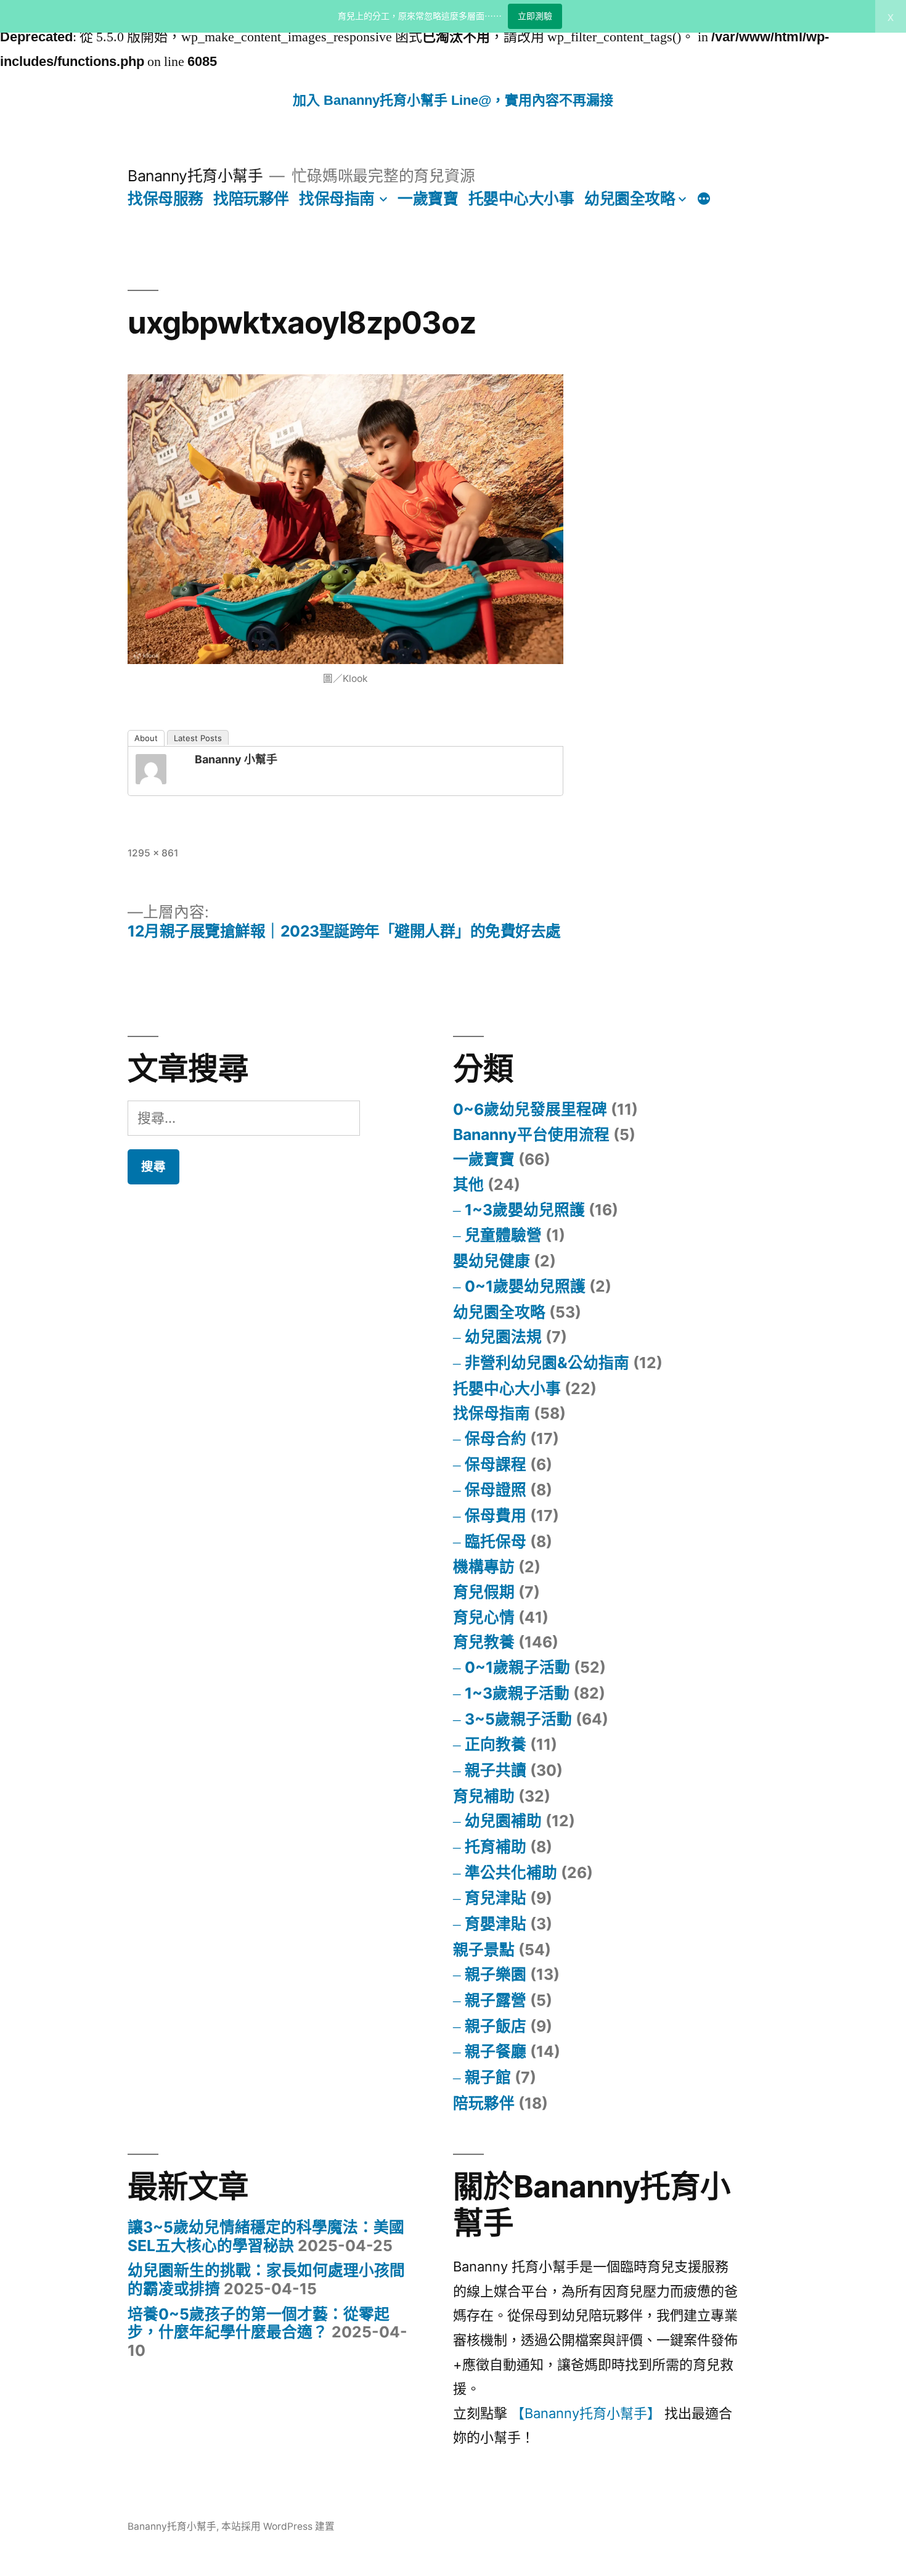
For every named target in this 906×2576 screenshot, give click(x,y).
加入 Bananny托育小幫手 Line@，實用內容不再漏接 (453, 100)
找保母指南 (337, 199)
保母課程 (496, 1464)
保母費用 (496, 1516)
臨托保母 (496, 1541)
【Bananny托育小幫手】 (586, 2413)
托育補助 (496, 1847)
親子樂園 (496, 1974)
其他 (468, 1184)
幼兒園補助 (503, 1821)
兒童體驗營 (503, 1235)
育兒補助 (484, 1796)
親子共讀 (496, 1770)
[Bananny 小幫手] (160, 769)
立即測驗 (535, 16)
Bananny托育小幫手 (195, 176)
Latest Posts (198, 738)
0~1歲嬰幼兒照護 (525, 1286)
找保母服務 (165, 199)
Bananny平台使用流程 (531, 1134)
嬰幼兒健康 (492, 1261)
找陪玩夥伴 (251, 199)
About (146, 738)
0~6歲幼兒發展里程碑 (530, 1109)
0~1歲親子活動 (517, 1667)
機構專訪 (484, 1567)
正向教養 (496, 1744)
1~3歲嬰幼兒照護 (525, 1210)
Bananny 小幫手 (236, 759)
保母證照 (496, 1490)
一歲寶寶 (428, 199)
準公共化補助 (511, 1873)
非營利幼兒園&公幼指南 (547, 1363)
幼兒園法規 (503, 1337)
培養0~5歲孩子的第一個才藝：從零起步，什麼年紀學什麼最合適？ (259, 2323)
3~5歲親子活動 (518, 1719)
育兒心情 (484, 1617)
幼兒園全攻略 (630, 199)
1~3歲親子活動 (517, 1693)
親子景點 (484, 1950)
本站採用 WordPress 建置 (278, 2526)
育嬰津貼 (496, 1924)
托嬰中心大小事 (521, 199)
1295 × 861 (153, 853)
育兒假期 (484, 1592)
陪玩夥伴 (484, 2103)
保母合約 (496, 1438)
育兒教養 (484, 1642)
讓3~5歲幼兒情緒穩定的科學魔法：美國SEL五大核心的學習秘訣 (266, 2236)
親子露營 (496, 2000)
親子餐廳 (496, 2051)
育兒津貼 (496, 1898)
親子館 (488, 2077)
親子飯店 (496, 2026)
